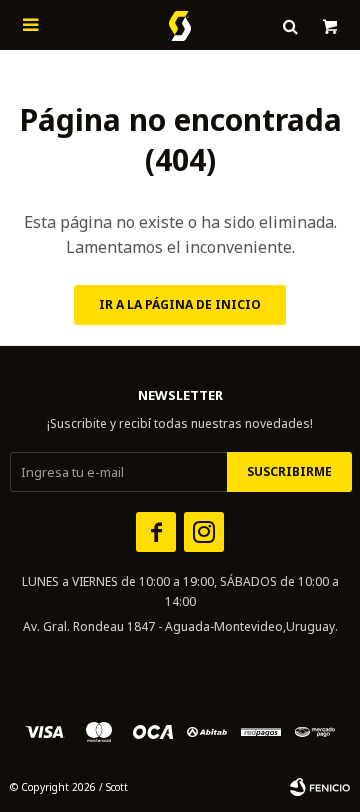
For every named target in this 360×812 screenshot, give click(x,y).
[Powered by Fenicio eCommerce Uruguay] (320, 787)
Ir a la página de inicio (180, 304)
